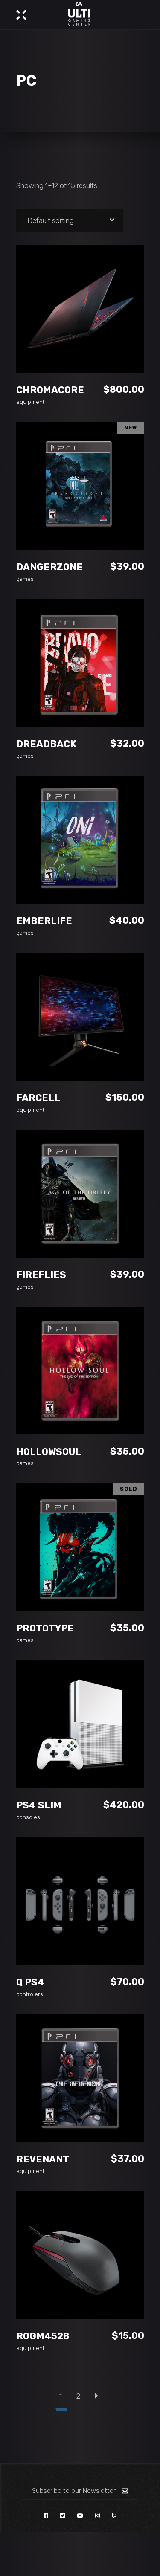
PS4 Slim (39, 1805)
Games (25, 579)
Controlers (30, 1994)
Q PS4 (30, 1982)
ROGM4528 (43, 2336)
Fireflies (41, 1275)
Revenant (43, 2159)
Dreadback (46, 744)
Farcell (38, 1098)
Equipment (30, 402)
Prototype (45, 1628)
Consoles (28, 1817)
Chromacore (50, 390)
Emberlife (44, 921)
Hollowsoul (49, 1452)
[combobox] (70, 220)
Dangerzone (49, 567)
